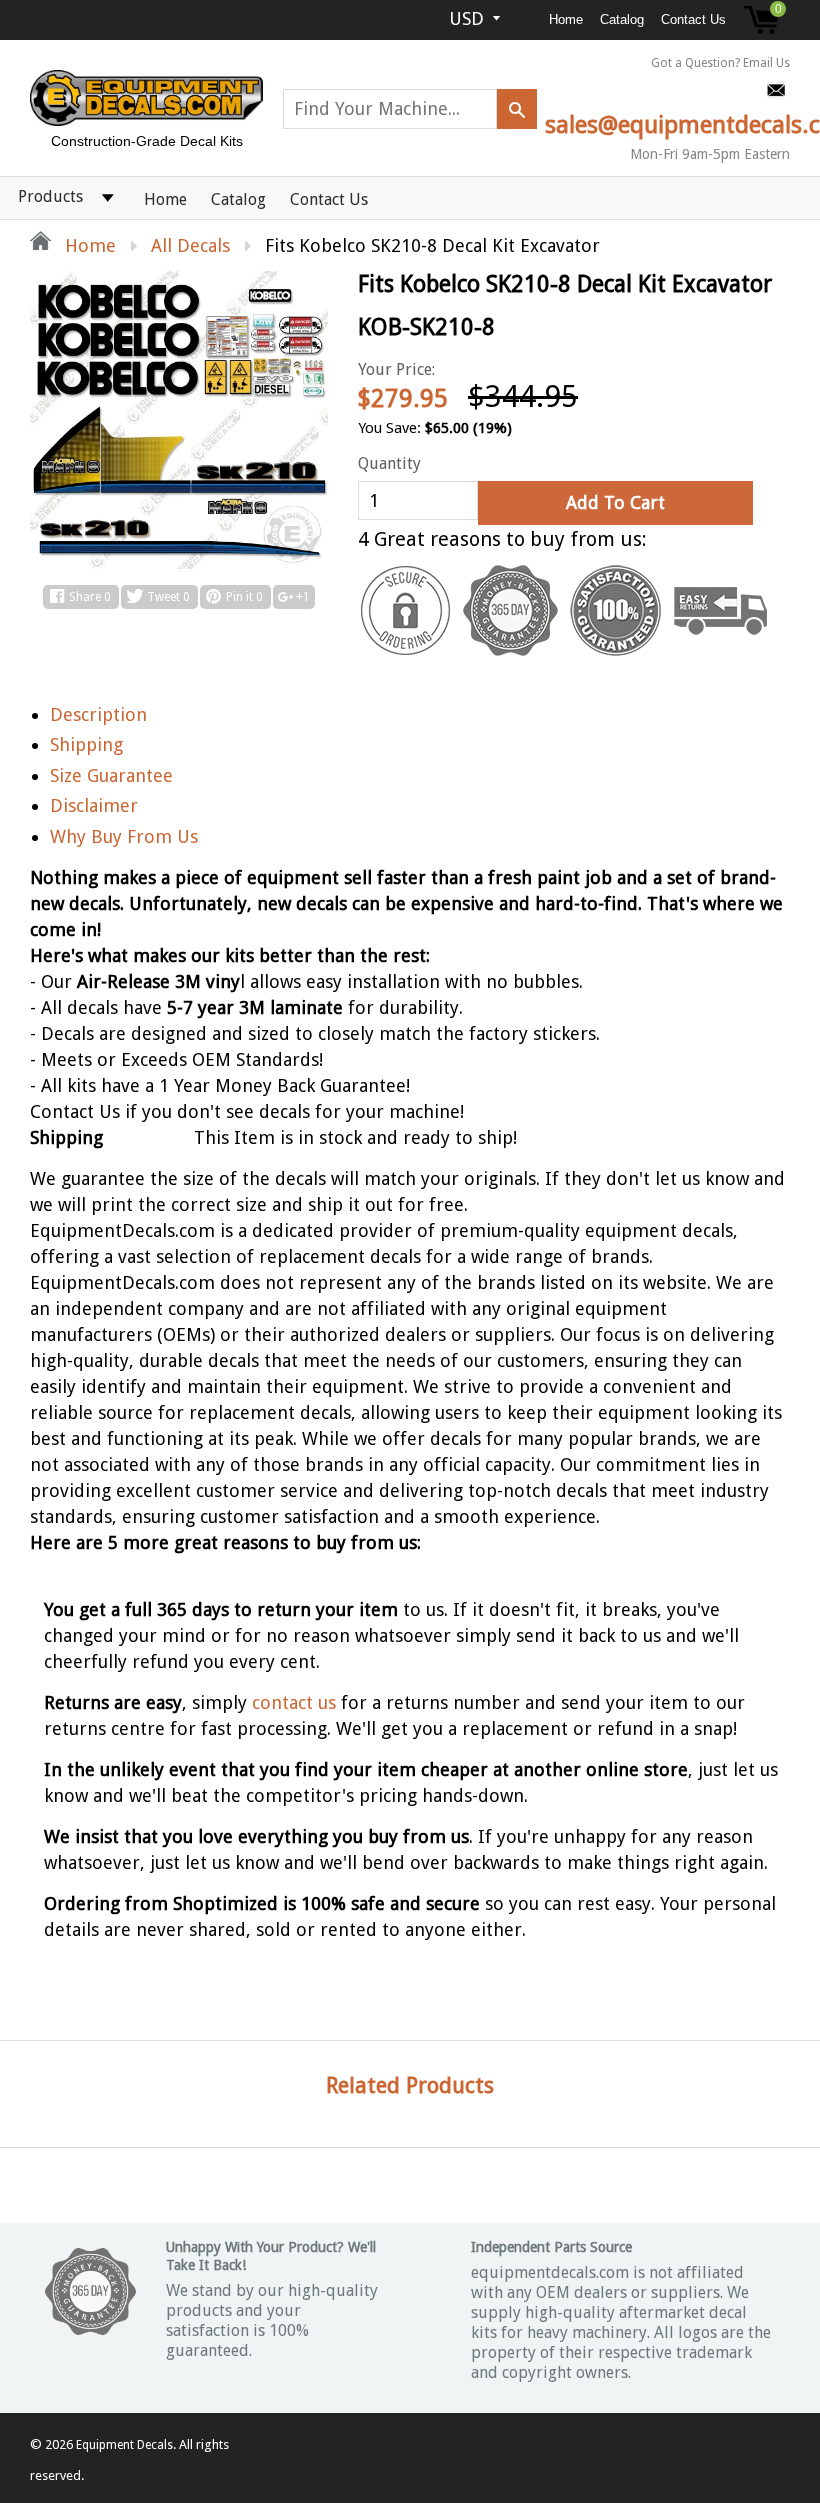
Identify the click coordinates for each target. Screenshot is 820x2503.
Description (98, 714)
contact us (294, 1702)
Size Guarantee (111, 775)
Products (50, 196)
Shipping (86, 744)
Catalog (622, 19)
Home (566, 19)
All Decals (190, 245)
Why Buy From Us (124, 836)
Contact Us (693, 19)
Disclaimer (94, 805)
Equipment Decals (124, 2445)
